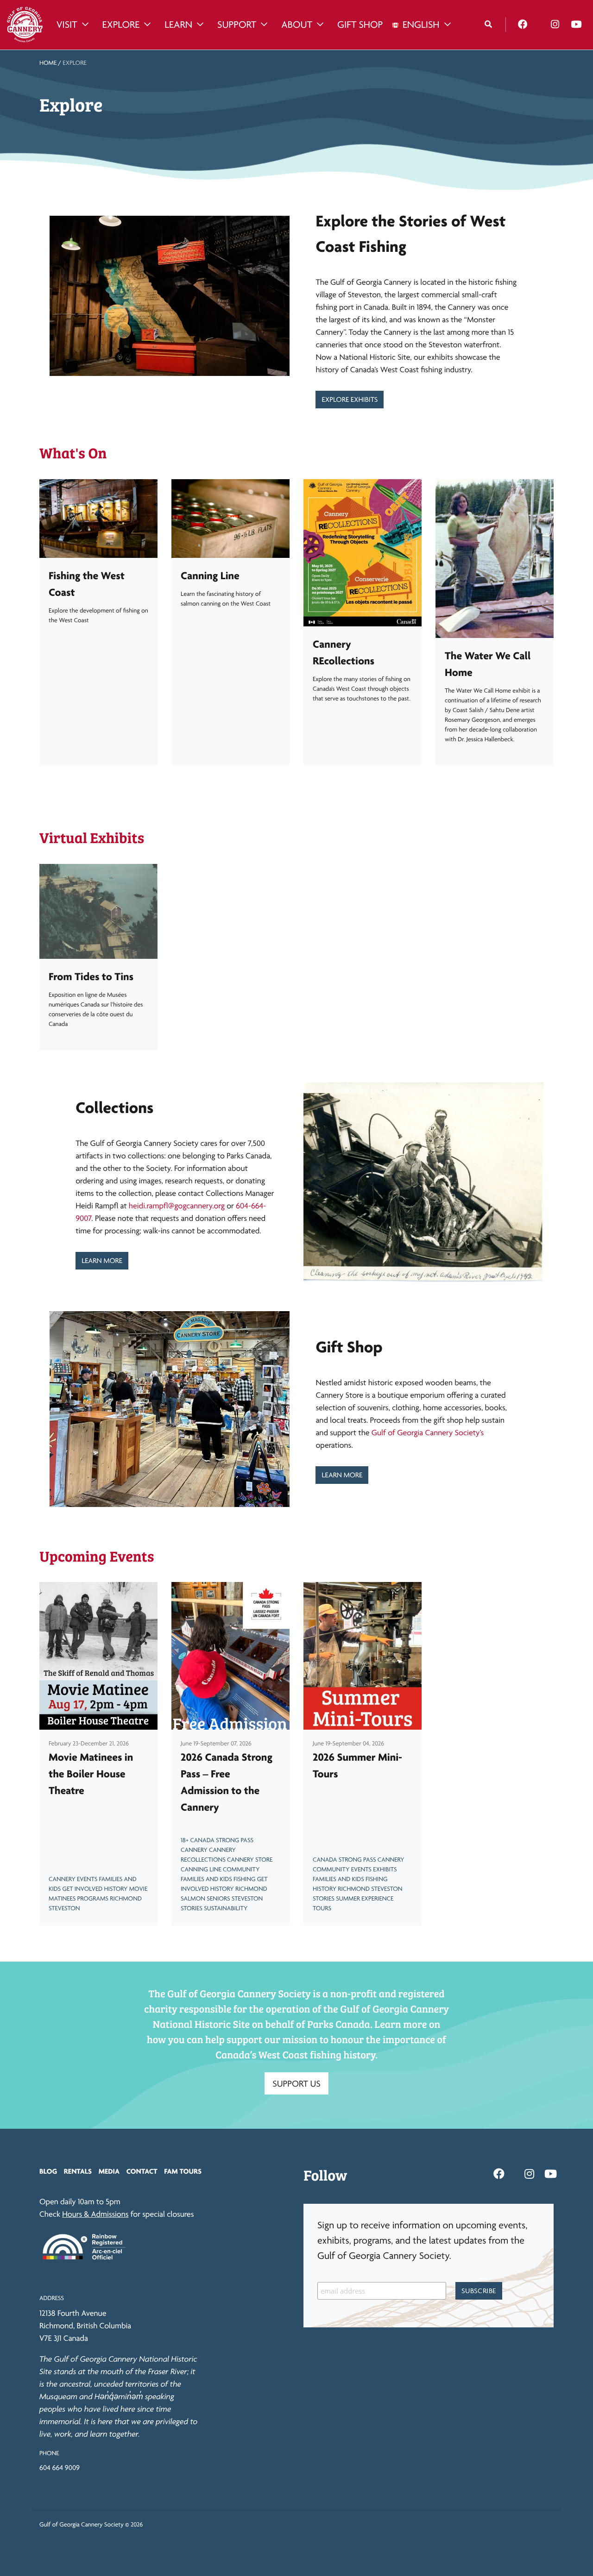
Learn (178, 25)
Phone (49, 2453)
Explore (121, 25)
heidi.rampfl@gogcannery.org (177, 1206)
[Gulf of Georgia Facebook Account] (523, 25)
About (297, 25)
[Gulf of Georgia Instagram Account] (555, 25)
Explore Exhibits (350, 399)
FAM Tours (183, 2171)
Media (109, 2171)
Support (237, 25)
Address (52, 2298)
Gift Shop (360, 25)
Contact (142, 2171)
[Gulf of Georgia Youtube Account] (576, 25)
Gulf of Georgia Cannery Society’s (428, 1433)
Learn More (102, 1260)
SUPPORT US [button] (296, 2083)
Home (48, 63)
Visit (67, 25)
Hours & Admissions (95, 2214)
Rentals (78, 2171)
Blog (48, 2171)
